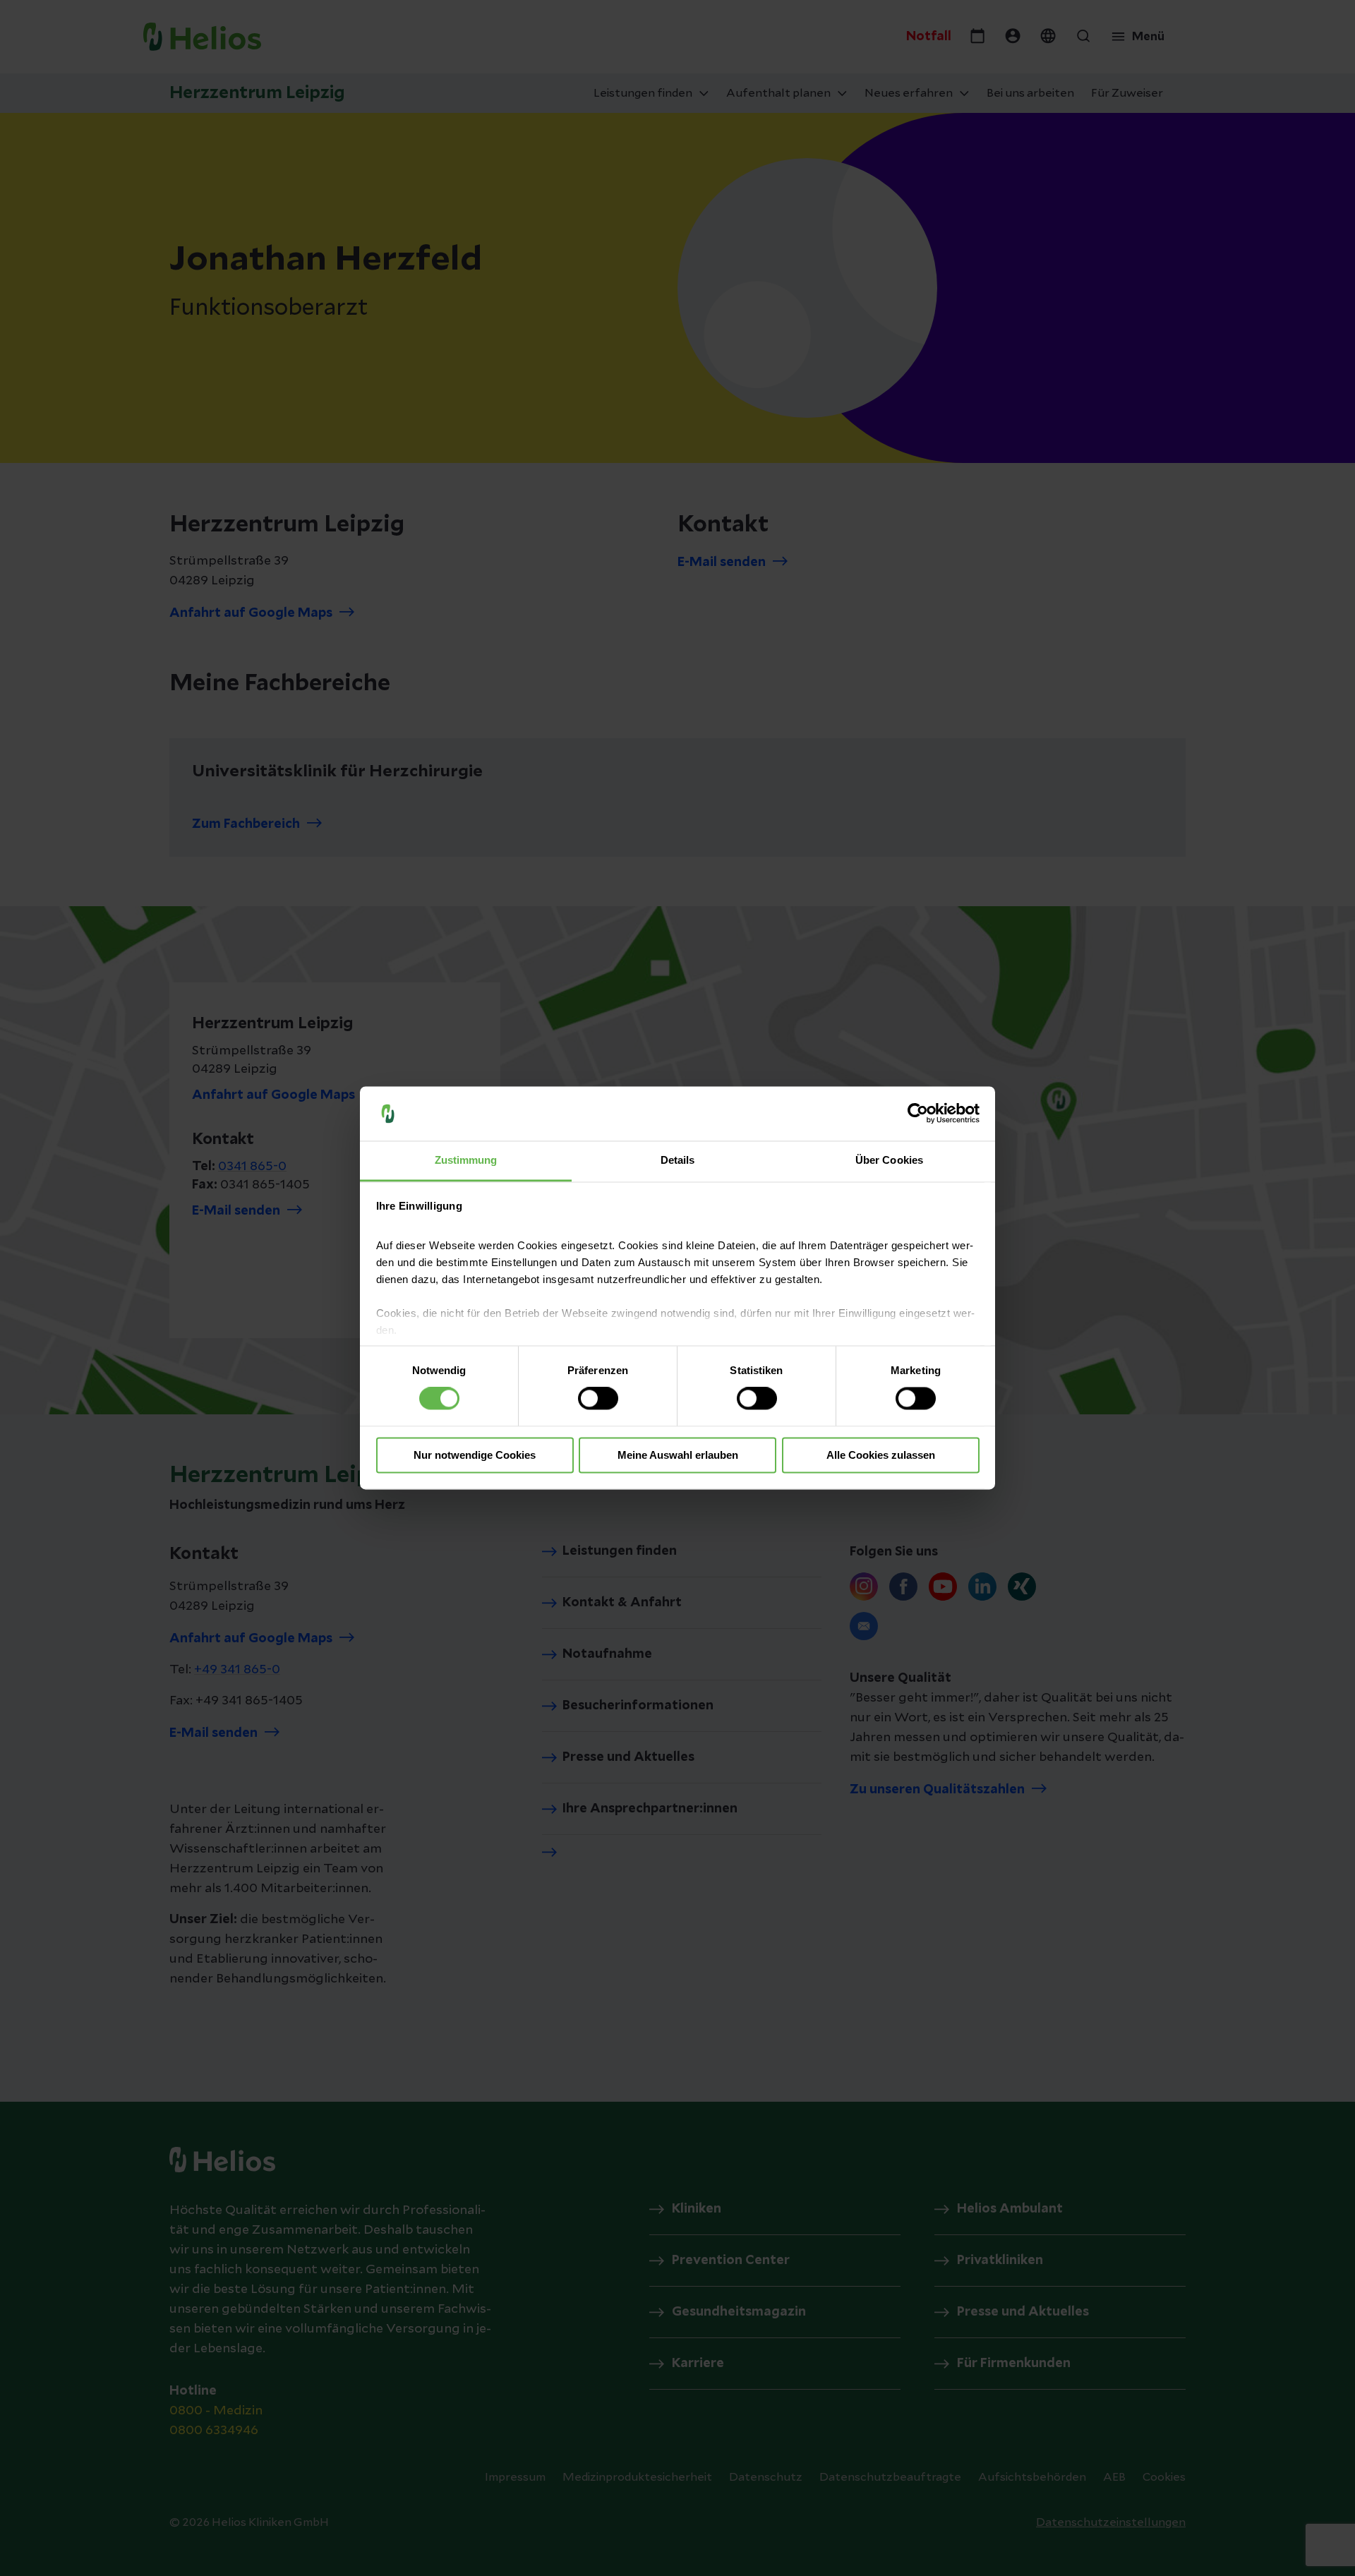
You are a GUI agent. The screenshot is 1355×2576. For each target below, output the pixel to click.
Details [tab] (678, 1160)
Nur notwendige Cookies (475, 1455)
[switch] (598, 1399)
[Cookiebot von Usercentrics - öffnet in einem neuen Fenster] (918, 1114)
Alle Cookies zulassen (881, 1455)
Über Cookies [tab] (889, 1160)
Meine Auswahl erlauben (678, 1455)
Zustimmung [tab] (466, 1160)
